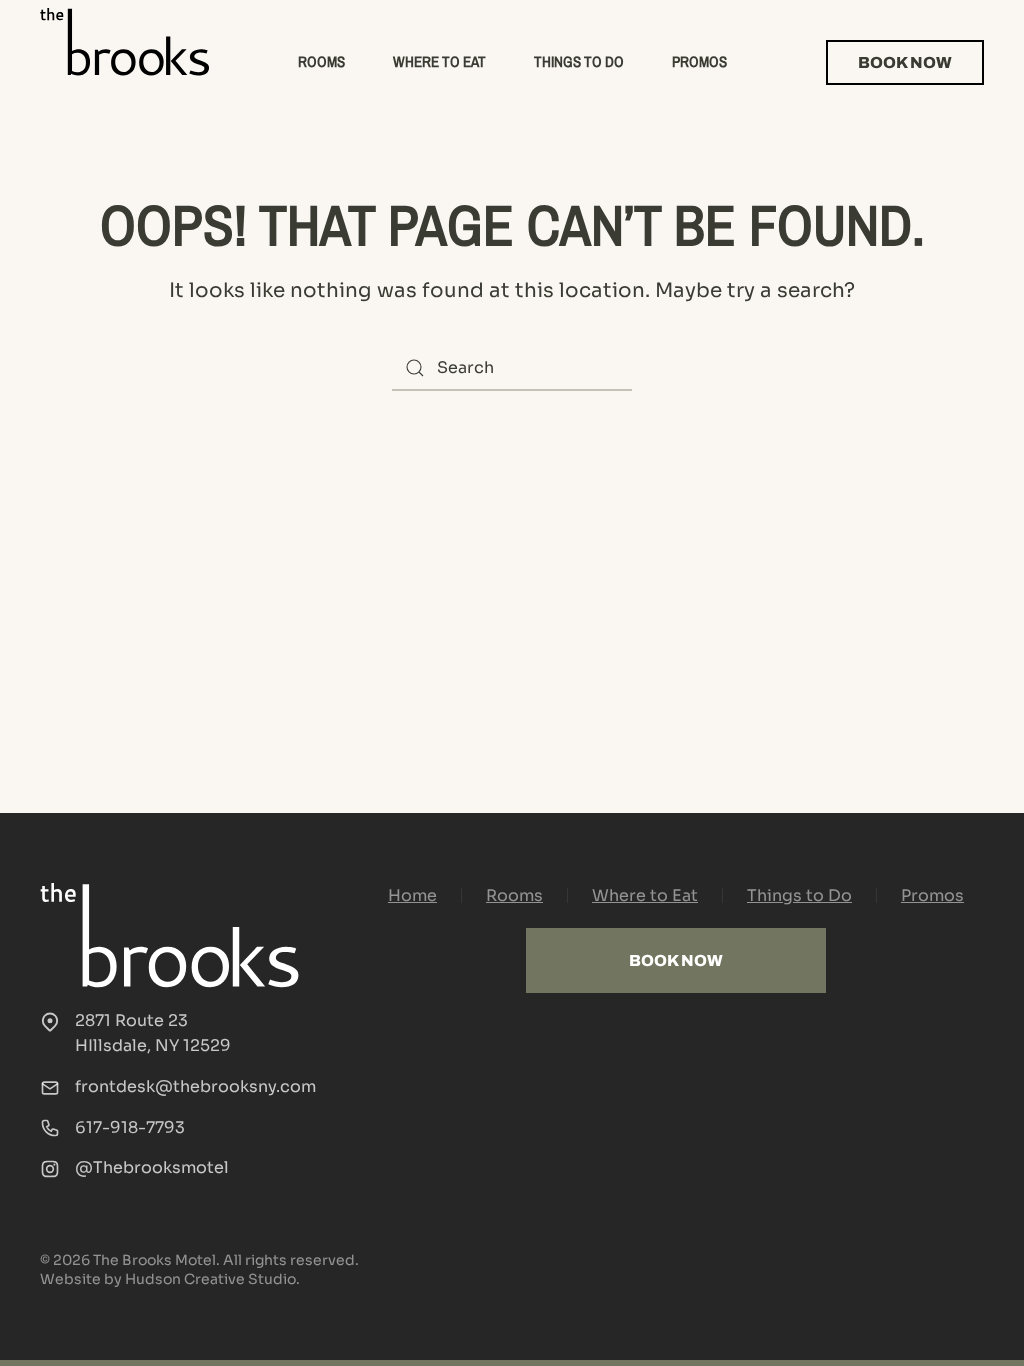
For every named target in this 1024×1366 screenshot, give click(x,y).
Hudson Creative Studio (210, 1279)
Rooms (321, 61)
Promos (699, 61)
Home (412, 895)
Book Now (905, 62)
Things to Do (579, 61)
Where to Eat (439, 61)
